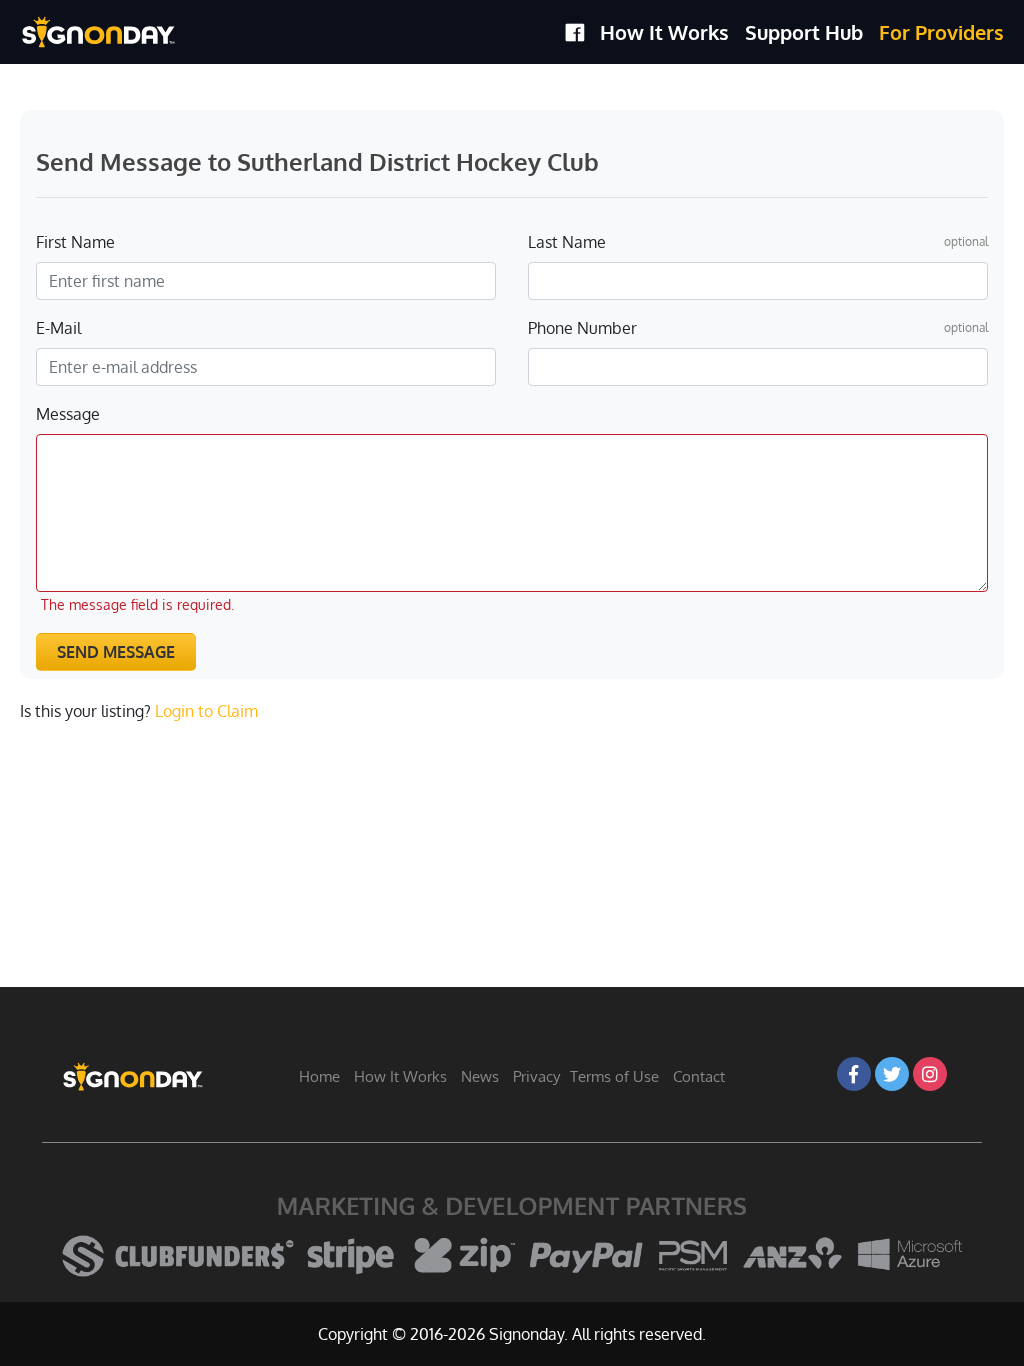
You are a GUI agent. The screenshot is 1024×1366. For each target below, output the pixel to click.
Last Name (567, 242)
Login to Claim (206, 711)
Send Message (116, 652)
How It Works (664, 32)
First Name (75, 242)
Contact (699, 1076)
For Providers (941, 32)
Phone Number (582, 328)
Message (68, 414)
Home (319, 1076)
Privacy (536, 1076)
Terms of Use (614, 1076)
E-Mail (58, 328)
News (480, 1076)
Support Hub (804, 32)
